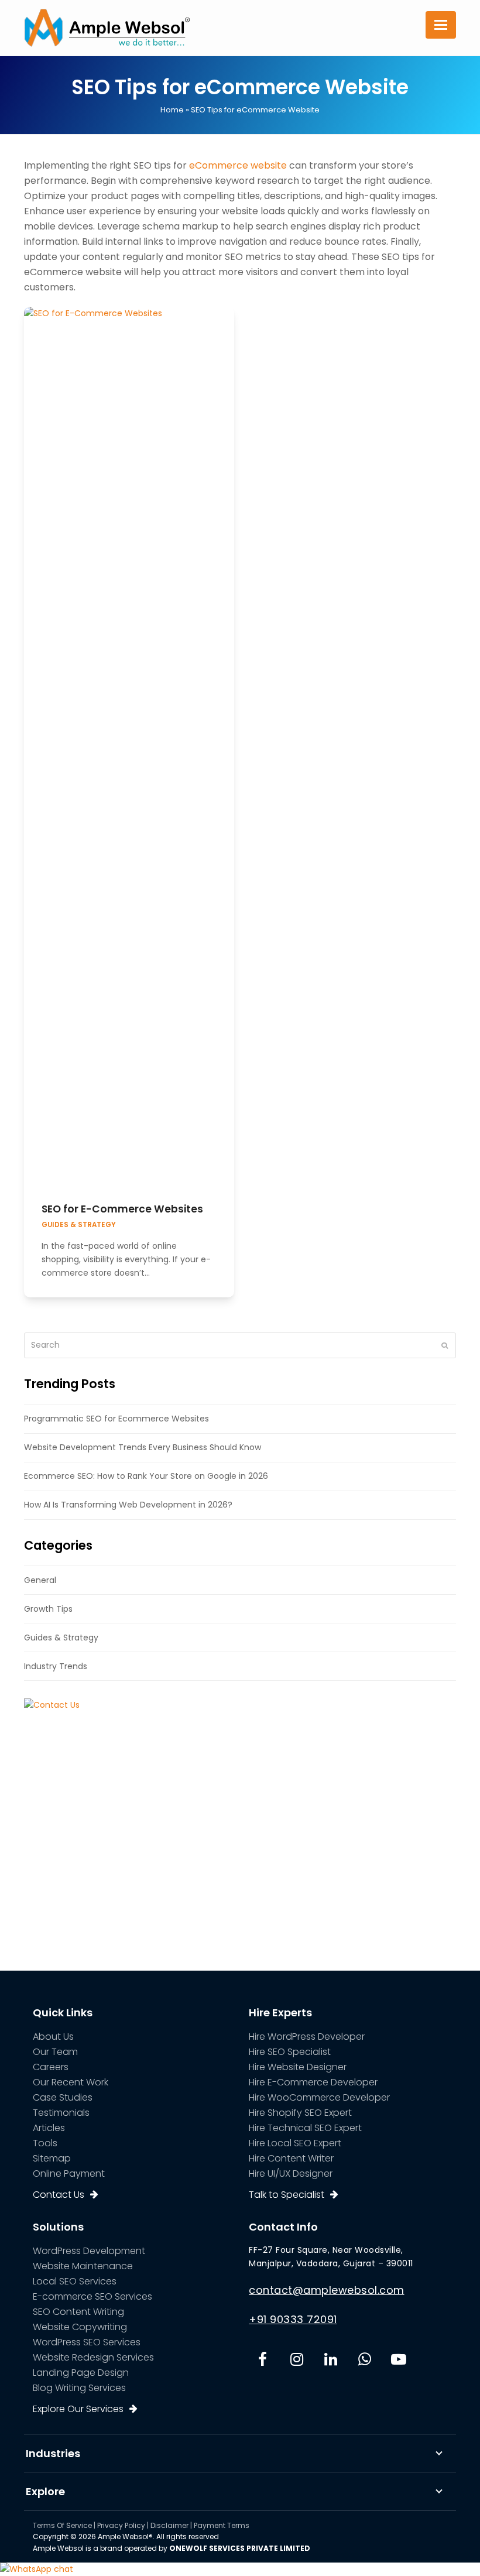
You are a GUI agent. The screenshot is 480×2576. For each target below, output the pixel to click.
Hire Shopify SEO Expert (300, 2113)
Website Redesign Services (93, 2357)
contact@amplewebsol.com (327, 2290)
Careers (51, 2067)
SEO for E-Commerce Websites (122, 1209)
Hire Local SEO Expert (295, 2143)
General (40, 1580)
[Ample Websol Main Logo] (107, 27)
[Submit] (445, 1345)
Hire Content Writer (291, 2158)
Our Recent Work (71, 2082)
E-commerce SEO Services (92, 2296)
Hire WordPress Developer (307, 2037)
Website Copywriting (80, 2327)
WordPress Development (89, 2251)
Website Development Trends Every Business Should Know (143, 1447)
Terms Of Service (62, 2525)
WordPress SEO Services (87, 2342)
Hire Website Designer (298, 2067)
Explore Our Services (78, 2409)
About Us (53, 2037)
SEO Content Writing (78, 2312)
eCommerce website (238, 165)
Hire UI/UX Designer (291, 2173)
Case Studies (63, 2097)
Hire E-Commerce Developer (313, 2082)
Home (172, 110)
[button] (441, 25)
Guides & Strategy (79, 1225)
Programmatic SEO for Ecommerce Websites (116, 1419)
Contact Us (59, 2195)
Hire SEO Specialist (290, 2052)
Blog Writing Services (79, 2388)
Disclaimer (169, 2525)
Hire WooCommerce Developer (319, 2097)
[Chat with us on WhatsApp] (37, 2569)
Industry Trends (56, 1666)
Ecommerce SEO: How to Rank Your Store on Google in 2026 (146, 1476)
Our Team (55, 2052)
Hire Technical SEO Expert (305, 2128)
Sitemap (52, 2158)
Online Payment (69, 2173)
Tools (45, 2143)
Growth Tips (48, 1609)
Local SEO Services (75, 2281)
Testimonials (61, 2113)
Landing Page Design (81, 2373)
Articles (49, 2128)
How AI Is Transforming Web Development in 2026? (128, 1505)
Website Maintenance (83, 2266)
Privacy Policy (121, 2525)
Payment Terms (222, 2525)
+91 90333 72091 (293, 2319)
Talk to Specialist (287, 2195)
